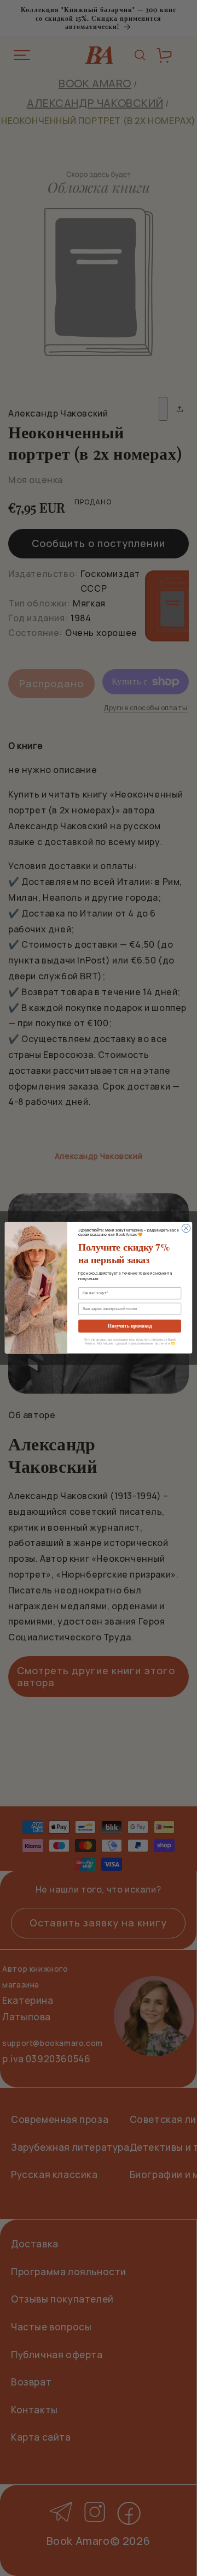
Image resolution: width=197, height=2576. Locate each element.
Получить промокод (130, 1326)
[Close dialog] (186, 1228)
